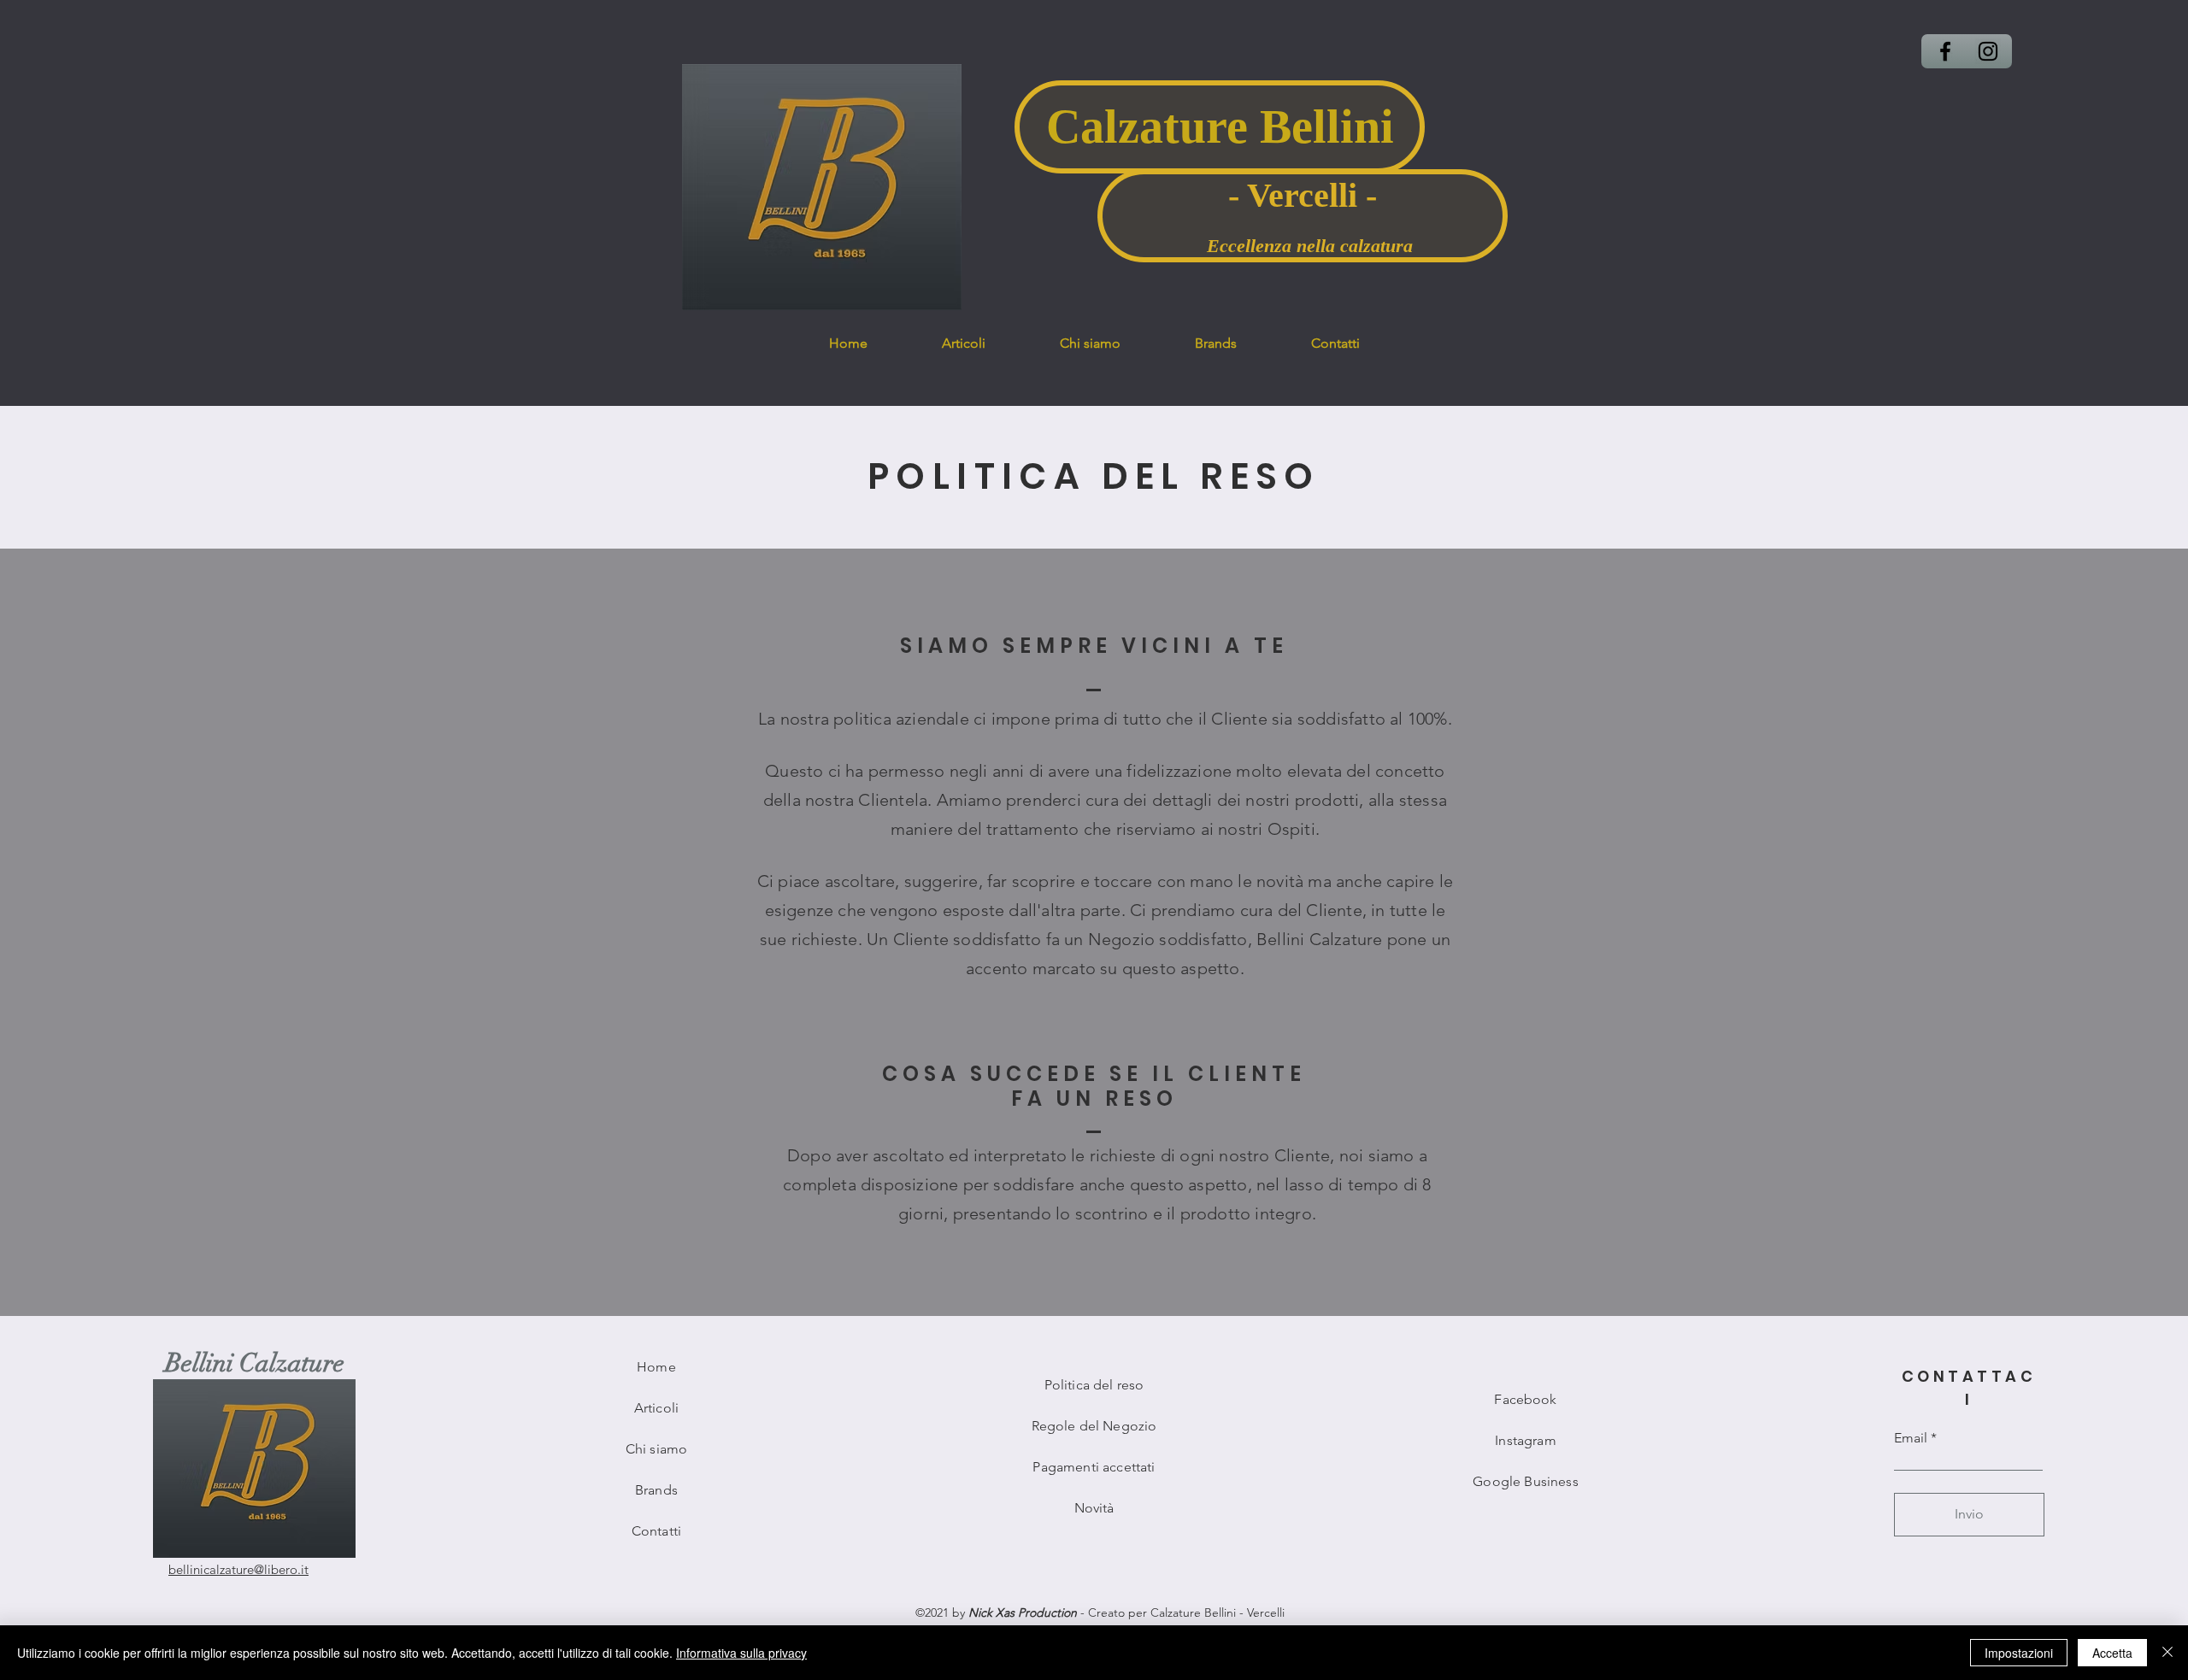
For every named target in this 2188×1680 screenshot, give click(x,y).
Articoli (656, 1408)
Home (656, 1367)
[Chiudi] (2167, 1653)
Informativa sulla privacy (741, 1653)
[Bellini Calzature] (1945, 51)
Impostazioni (2019, 1653)
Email (1911, 1438)
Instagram (1525, 1440)
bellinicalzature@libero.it (238, 1569)
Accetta (2112, 1653)
